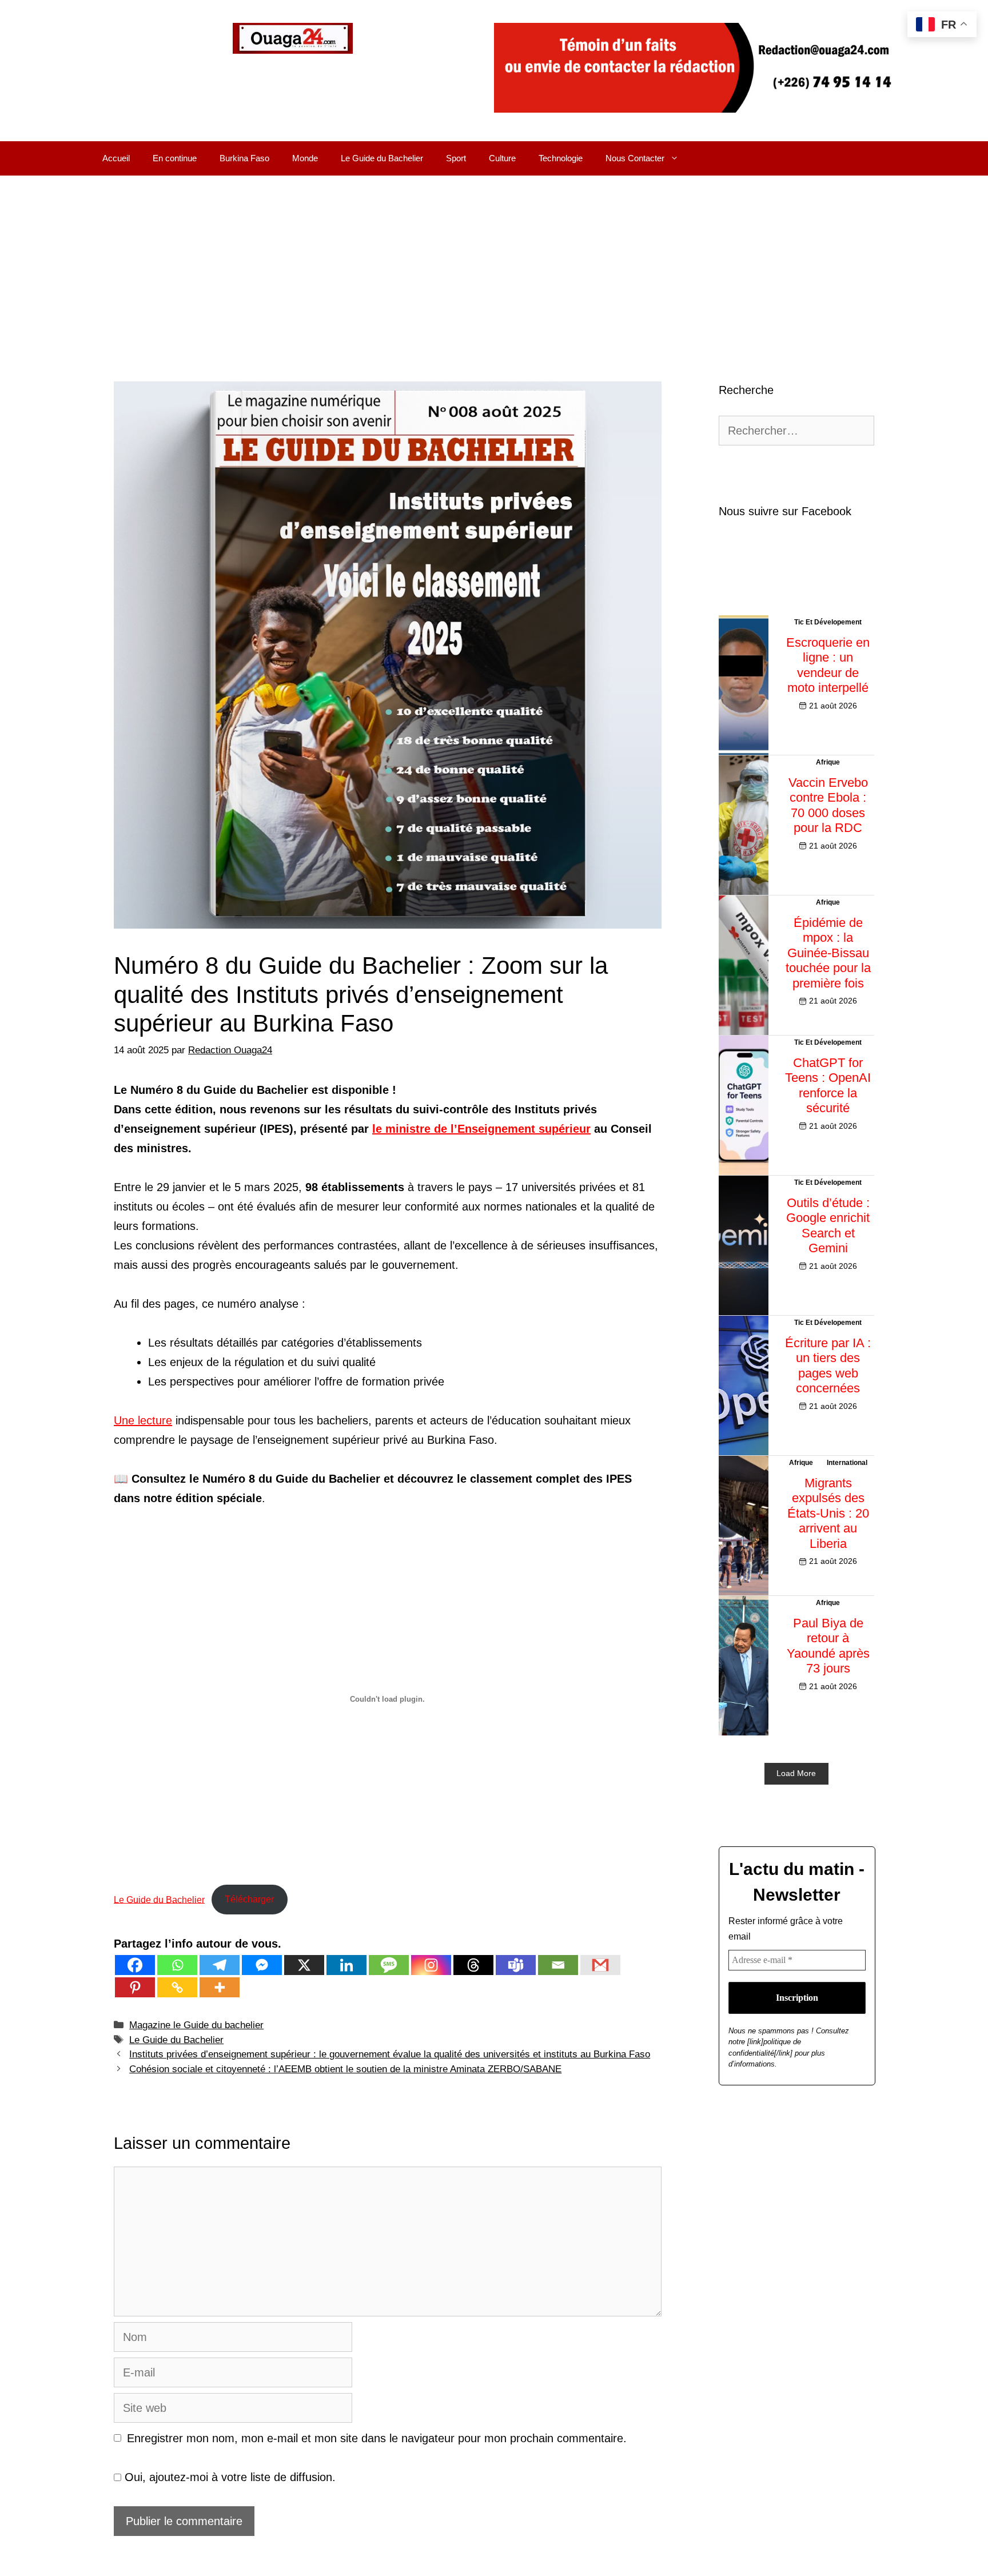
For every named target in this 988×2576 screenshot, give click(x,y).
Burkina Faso (244, 158)
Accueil (116, 158)
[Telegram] (220, 1965)
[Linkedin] (346, 1965)
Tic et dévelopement (828, 622)
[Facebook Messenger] (262, 1965)
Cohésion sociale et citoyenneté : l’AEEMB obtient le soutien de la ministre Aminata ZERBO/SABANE (345, 2069)
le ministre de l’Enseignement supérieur (481, 1129)
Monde (305, 158)
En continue (175, 158)
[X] (304, 1965)
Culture (502, 158)
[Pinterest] (135, 1987)
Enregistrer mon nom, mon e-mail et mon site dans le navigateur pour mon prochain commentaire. (377, 2438)
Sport (456, 158)
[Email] (558, 1965)
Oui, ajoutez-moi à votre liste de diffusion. (228, 2477)
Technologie (561, 158)
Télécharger (249, 1899)
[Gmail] (600, 1965)
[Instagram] (431, 1965)
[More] (220, 1987)
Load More (796, 1773)
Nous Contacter (635, 158)
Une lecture (143, 1420)
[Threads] (473, 1965)
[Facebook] (135, 1965)
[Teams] (516, 1965)
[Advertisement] (494, 261)
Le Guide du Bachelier (382, 158)
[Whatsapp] (177, 1965)
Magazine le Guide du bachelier (196, 2025)
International (847, 1463)
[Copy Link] (177, 1987)
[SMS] (389, 1965)
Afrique (828, 762)
